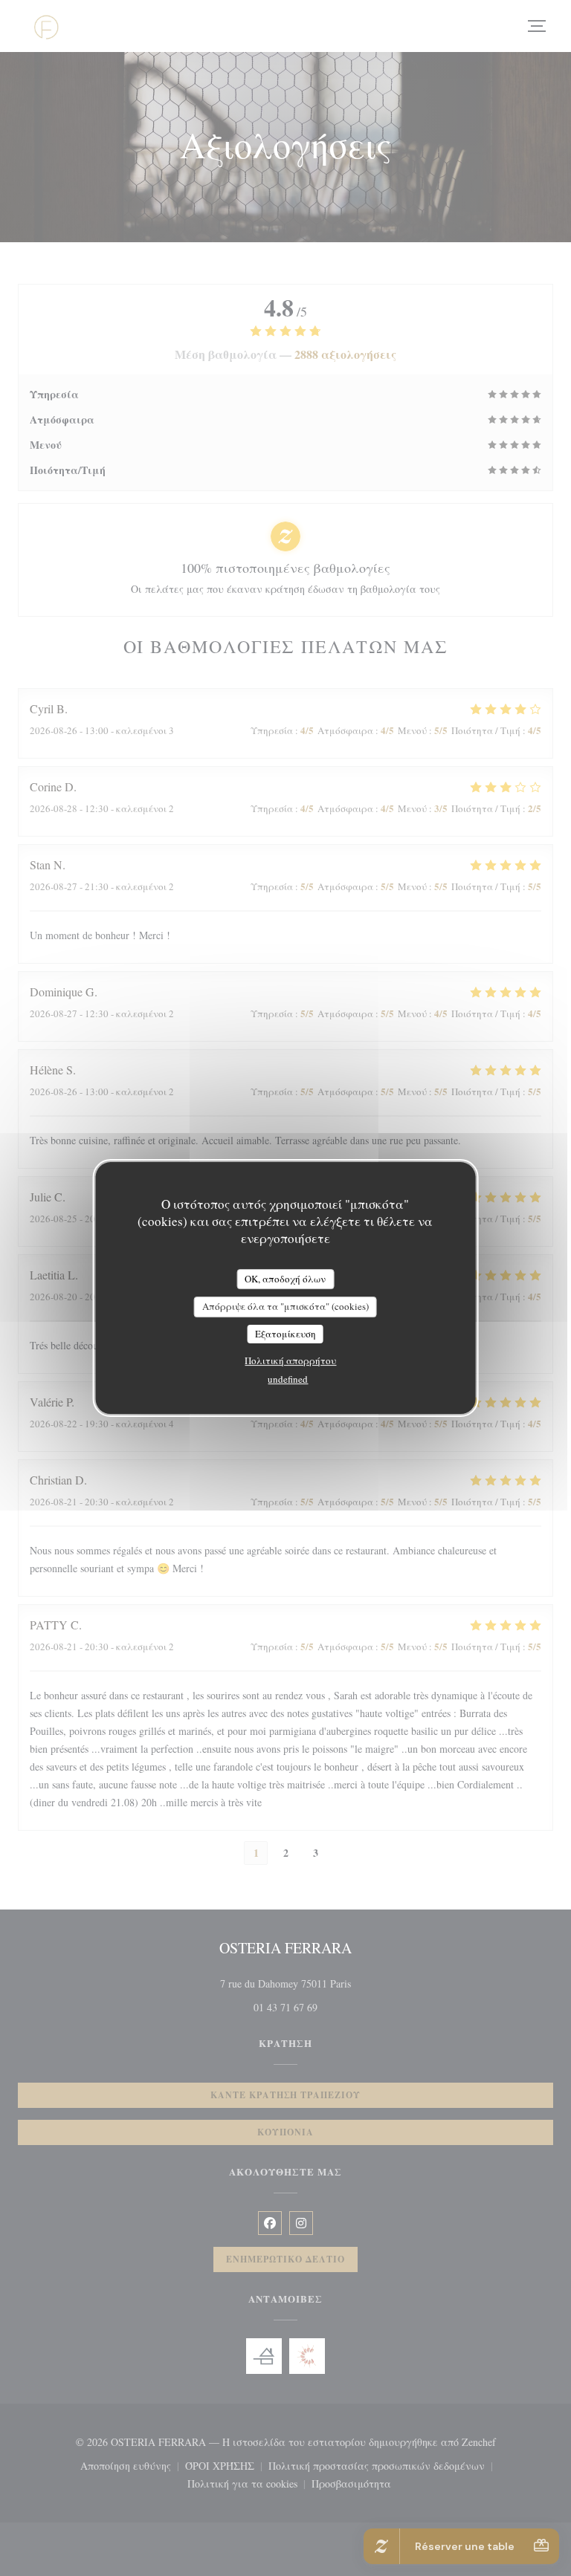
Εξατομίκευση (285, 1334)
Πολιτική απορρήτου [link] (290, 1360)
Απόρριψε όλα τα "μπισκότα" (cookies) (285, 1306)
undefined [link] (288, 1379)
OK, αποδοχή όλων (285, 1279)
